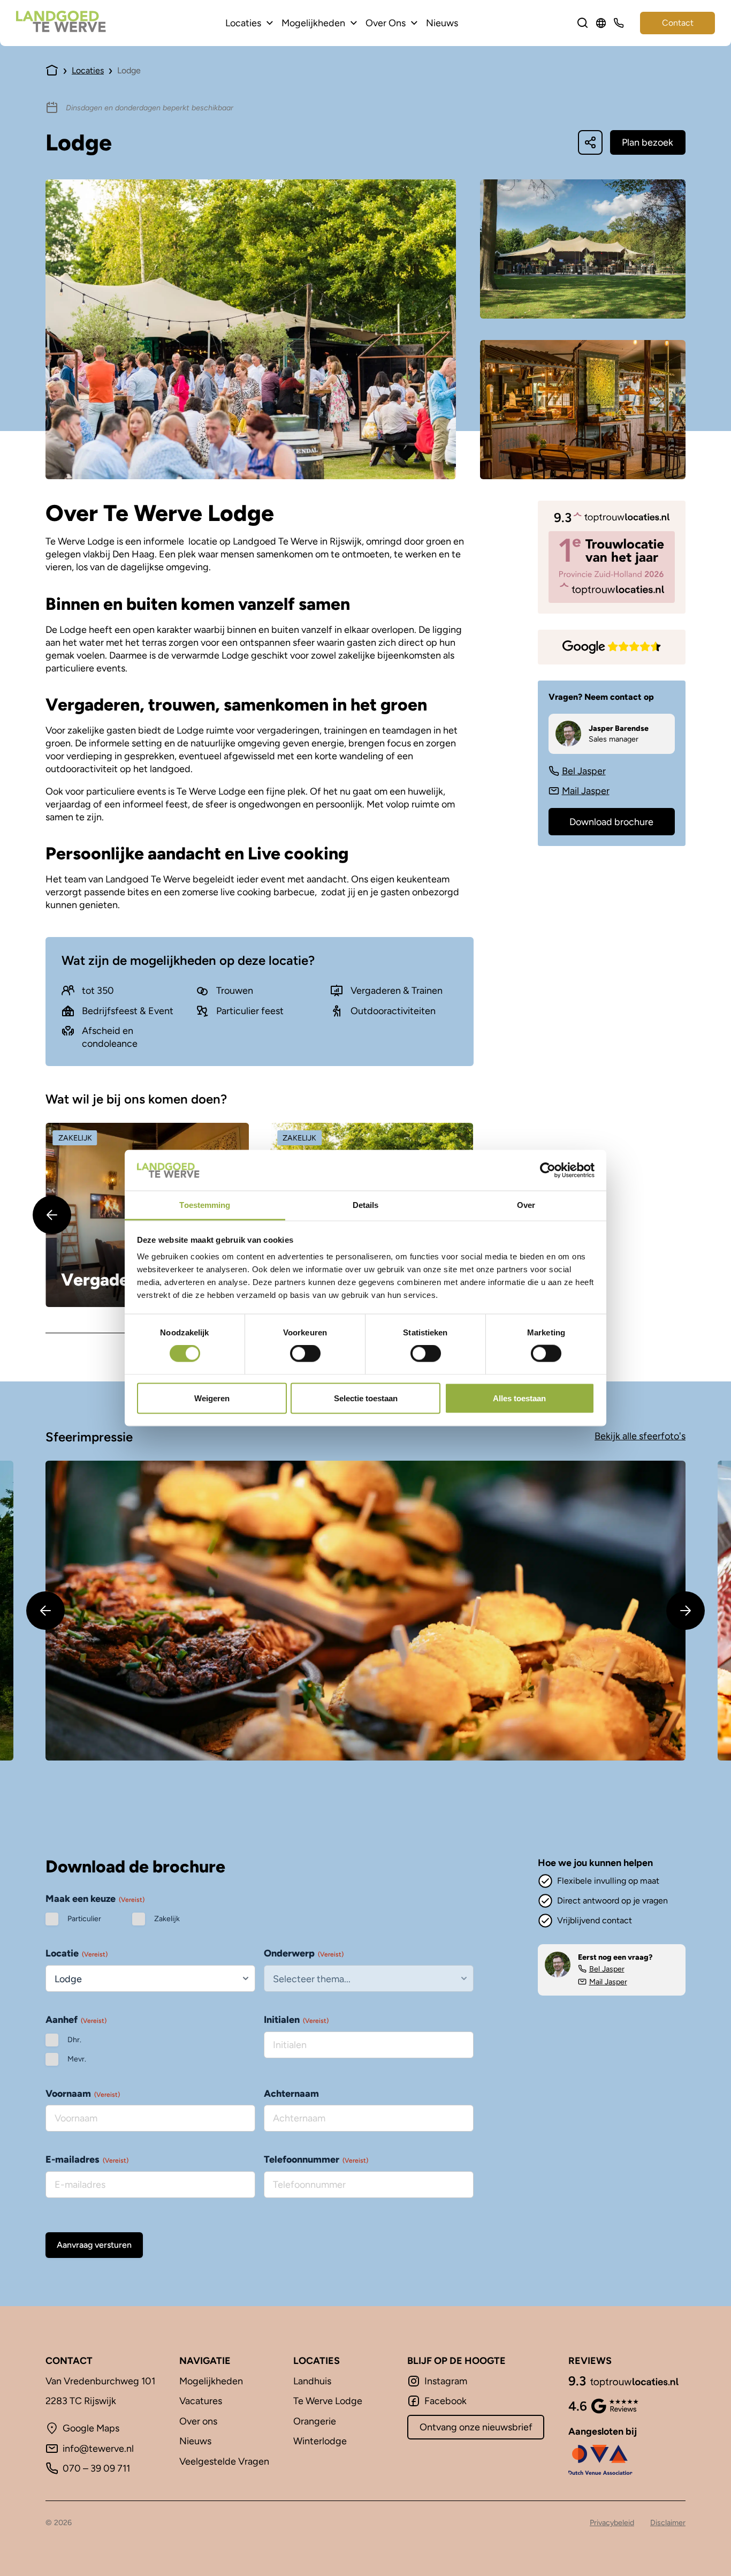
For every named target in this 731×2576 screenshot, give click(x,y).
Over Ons (386, 23)
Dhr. (74, 2040)
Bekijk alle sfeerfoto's (640, 1436)
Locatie (77, 1953)
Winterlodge (320, 2441)
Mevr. (77, 2059)
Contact (678, 23)
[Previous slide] (52, 1215)
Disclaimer (668, 2522)
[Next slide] (686, 1611)
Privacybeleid (612, 2522)
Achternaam (291, 2094)
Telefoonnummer (316, 2159)
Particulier (84, 1919)
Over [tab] (526, 1205)
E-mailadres (87, 2159)
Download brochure (611, 822)
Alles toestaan (519, 1398)
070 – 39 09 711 (96, 2468)
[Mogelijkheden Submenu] (354, 23)
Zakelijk (167, 1919)
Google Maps (91, 2428)
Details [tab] (366, 1205)
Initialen (296, 2020)
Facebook (446, 2401)
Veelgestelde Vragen (224, 2461)
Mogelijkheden (313, 23)
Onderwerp (304, 1953)
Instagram (446, 2381)
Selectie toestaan (366, 1398)
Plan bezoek (648, 142)
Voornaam (83, 2094)
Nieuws (442, 23)
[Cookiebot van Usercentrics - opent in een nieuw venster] (548, 1170)
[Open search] (583, 23)
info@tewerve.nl (98, 2449)
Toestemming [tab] (205, 1205)
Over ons (198, 2421)
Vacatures (201, 2401)
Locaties (243, 23)
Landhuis (312, 2381)
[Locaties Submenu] (270, 23)
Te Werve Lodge (328, 2401)
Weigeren (212, 1398)
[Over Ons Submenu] (414, 23)
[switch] (305, 1354)
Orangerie (315, 2421)
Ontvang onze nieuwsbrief (476, 2427)
